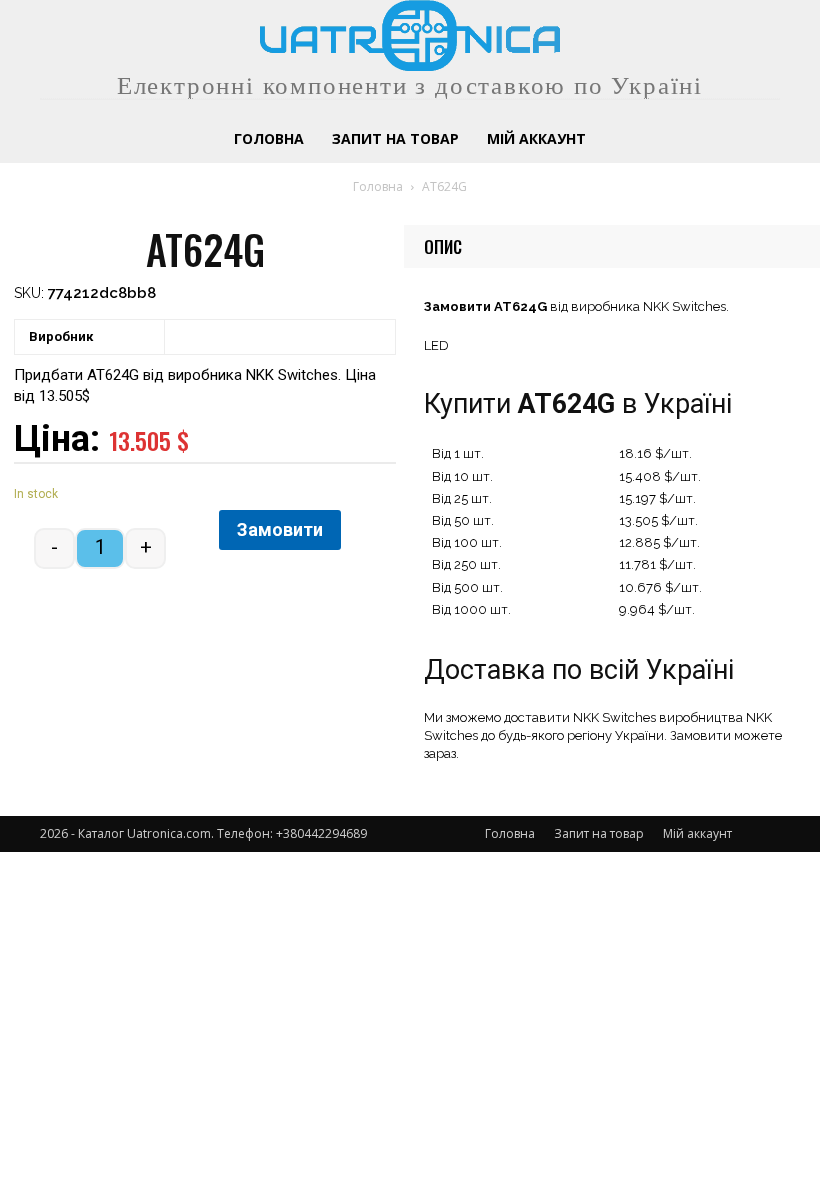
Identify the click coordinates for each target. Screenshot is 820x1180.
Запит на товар (599, 833)
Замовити (280, 529)
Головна (378, 186)
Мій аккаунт (697, 833)
